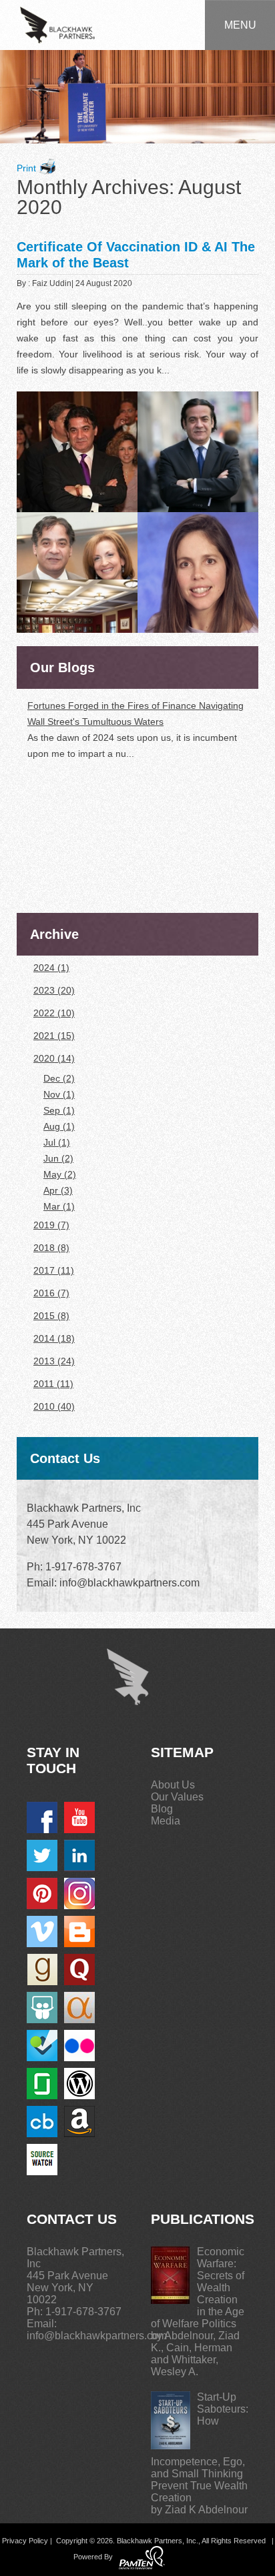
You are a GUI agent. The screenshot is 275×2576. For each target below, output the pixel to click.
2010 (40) (54, 1406)
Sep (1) (59, 1110)
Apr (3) (58, 1190)
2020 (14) (54, 1058)
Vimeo (42, 1931)
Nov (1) (59, 1094)
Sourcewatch (42, 2160)
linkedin (79, 1855)
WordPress (79, 2084)
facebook (42, 1817)
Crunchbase (42, 2122)
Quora (79, 1970)
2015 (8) (51, 1316)
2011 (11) (53, 1384)
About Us (173, 1785)
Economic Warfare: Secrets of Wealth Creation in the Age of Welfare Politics (198, 2288)
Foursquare (42, 2046)
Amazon (79, 2122)
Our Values (177, 1797)
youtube (79, 1817)
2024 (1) (51, 968)
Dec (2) (59, 1078)
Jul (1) (57, 1142)
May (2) (60, 1174)
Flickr (79, 2046)
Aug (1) (59, 1126)
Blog (162, 1809)
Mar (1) (59, 1206)
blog (79, 1931)
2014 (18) (54, 1338)
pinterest (42, 1893)
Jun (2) (58, 1158)
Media (166, 1821)
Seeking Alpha (79, 2008)
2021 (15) (54, 1036)
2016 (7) (51, 1293)
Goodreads (42, 1970)
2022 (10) (54, 1013)
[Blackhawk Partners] (57, 24)
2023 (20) (54, 990)
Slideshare (42, 2008)
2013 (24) (54, 1361)
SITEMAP (182, 1752)
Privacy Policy (25, 2541)
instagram (79, 1893)
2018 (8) (51, 1248)
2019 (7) (51, 1225)
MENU (240, 25)
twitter (42, 1855)
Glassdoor (42, 2084)
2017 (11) (54, 1270)
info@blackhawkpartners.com (97, 2336)
